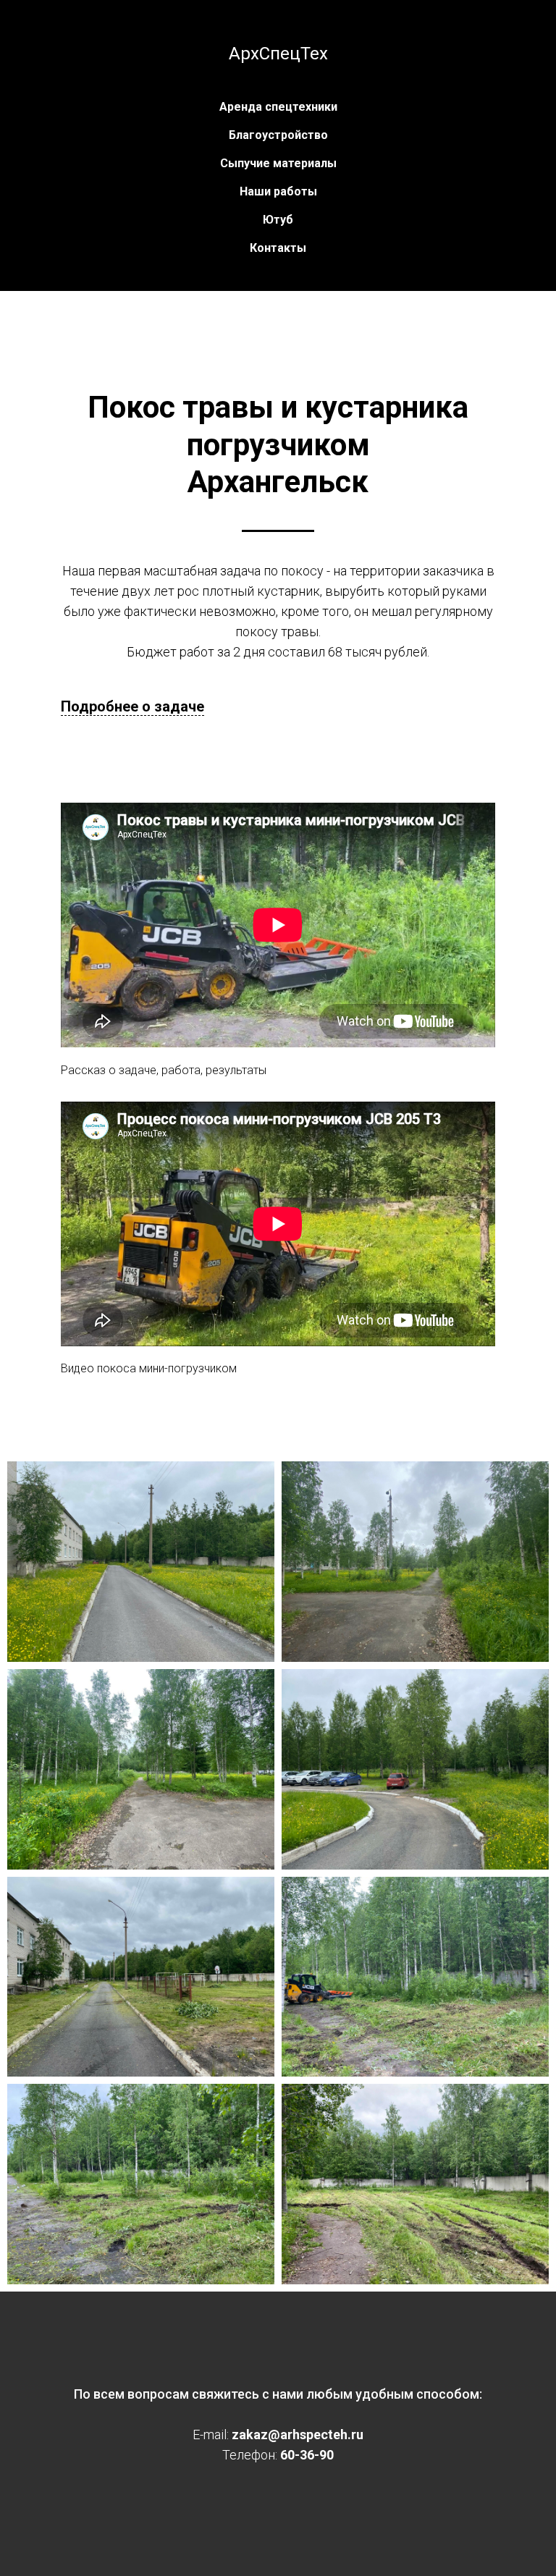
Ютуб (278, 220)
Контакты (278, 248)
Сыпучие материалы (278, 163)
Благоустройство (278, 135)
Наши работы (278, 191)
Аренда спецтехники (278, 107)
